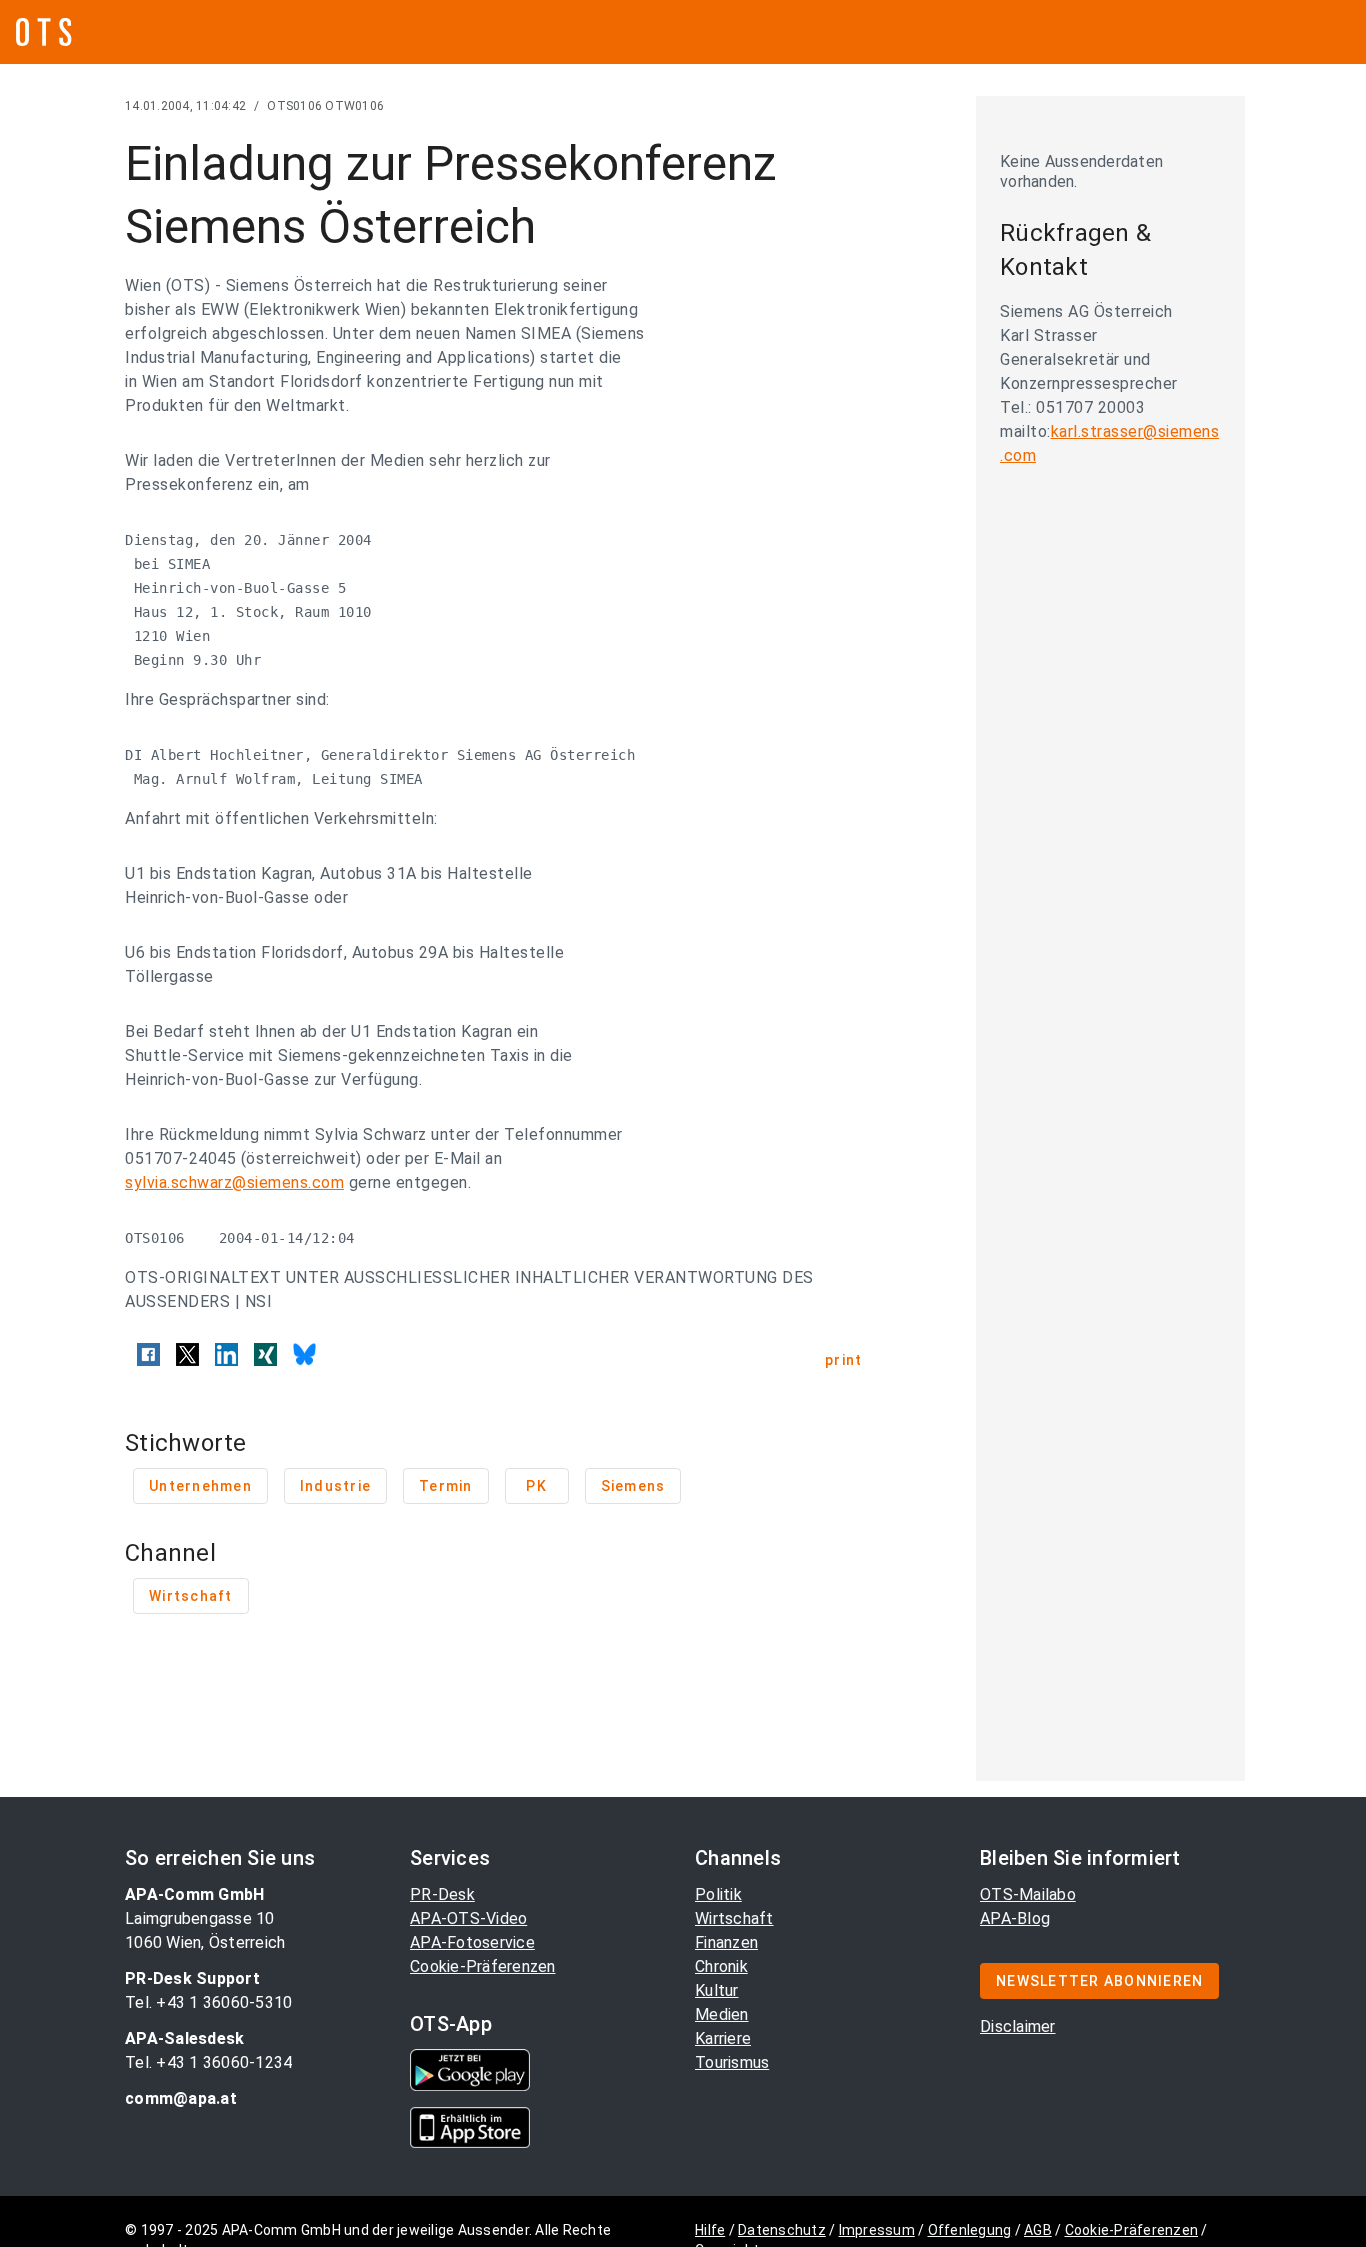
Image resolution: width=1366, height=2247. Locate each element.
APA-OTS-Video (468, 1918)
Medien (722, 2014)
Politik (718, 1894)
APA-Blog (1015, 1918)
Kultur (717, 1990)
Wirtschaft (734, 1918)
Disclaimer (1018, 2026)
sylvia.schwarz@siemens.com (234, 1182)
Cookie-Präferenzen (483, 1966)
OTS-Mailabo (1028, 1894)
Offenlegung (970, 2230)
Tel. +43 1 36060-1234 (208, 2062)
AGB (1038, 2230)
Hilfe (710, 2230)
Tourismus (732, 2062)
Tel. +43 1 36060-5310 (208, 2002)
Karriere (723, 2038)
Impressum (877, 2230)
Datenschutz (782, 2230)
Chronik (721, 1966)
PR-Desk (442, 1894)
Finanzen (726, 1942)
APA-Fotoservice (472, 1942)
